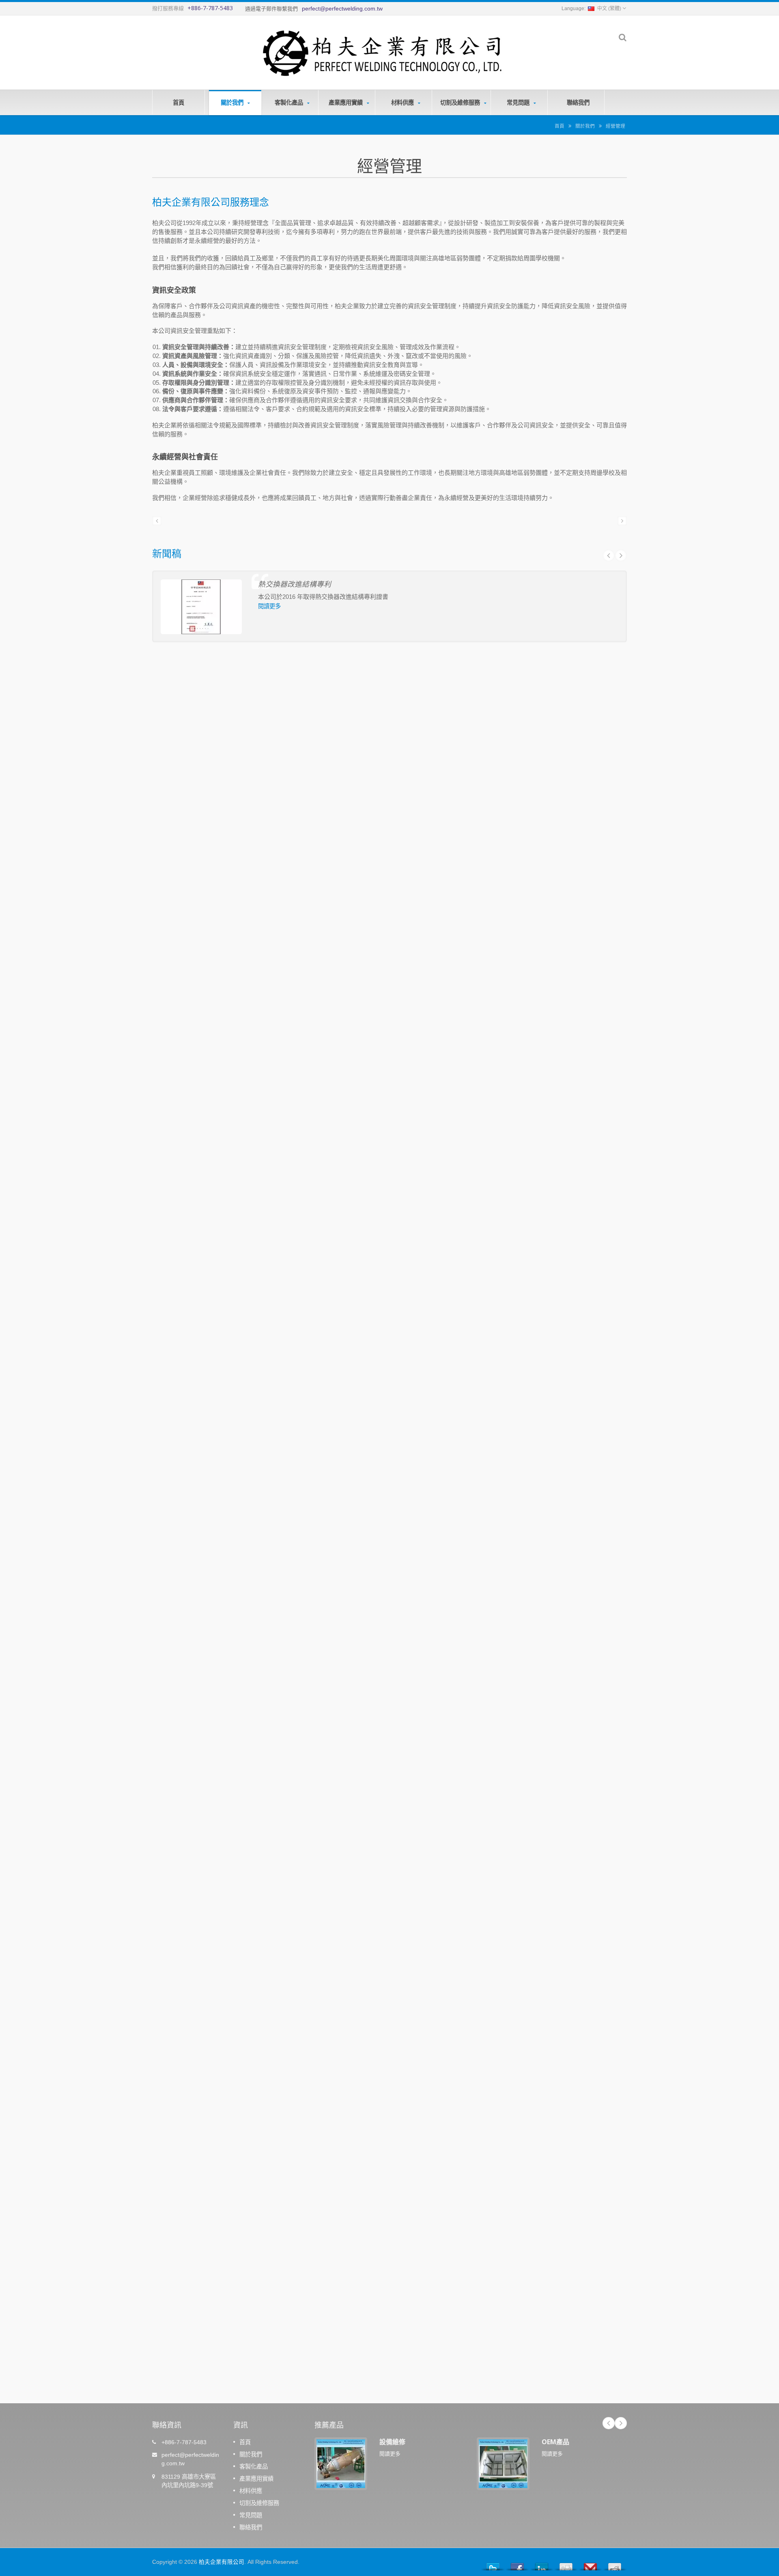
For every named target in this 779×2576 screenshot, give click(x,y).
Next (621, 556)
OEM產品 (555, 2442)
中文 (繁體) (609, 9)
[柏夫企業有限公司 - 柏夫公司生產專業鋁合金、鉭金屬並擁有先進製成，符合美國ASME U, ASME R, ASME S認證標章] (381, 51)
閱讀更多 (269, 606)
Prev (609, 556)
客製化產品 (290, 102)
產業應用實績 (346, 102)
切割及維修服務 (461, 102)
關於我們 (233, 102)
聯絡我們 (578, 102)
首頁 (179, 102)
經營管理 (615, 126)
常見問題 (519, 102)
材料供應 (403, 102)
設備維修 (392, 2442)
